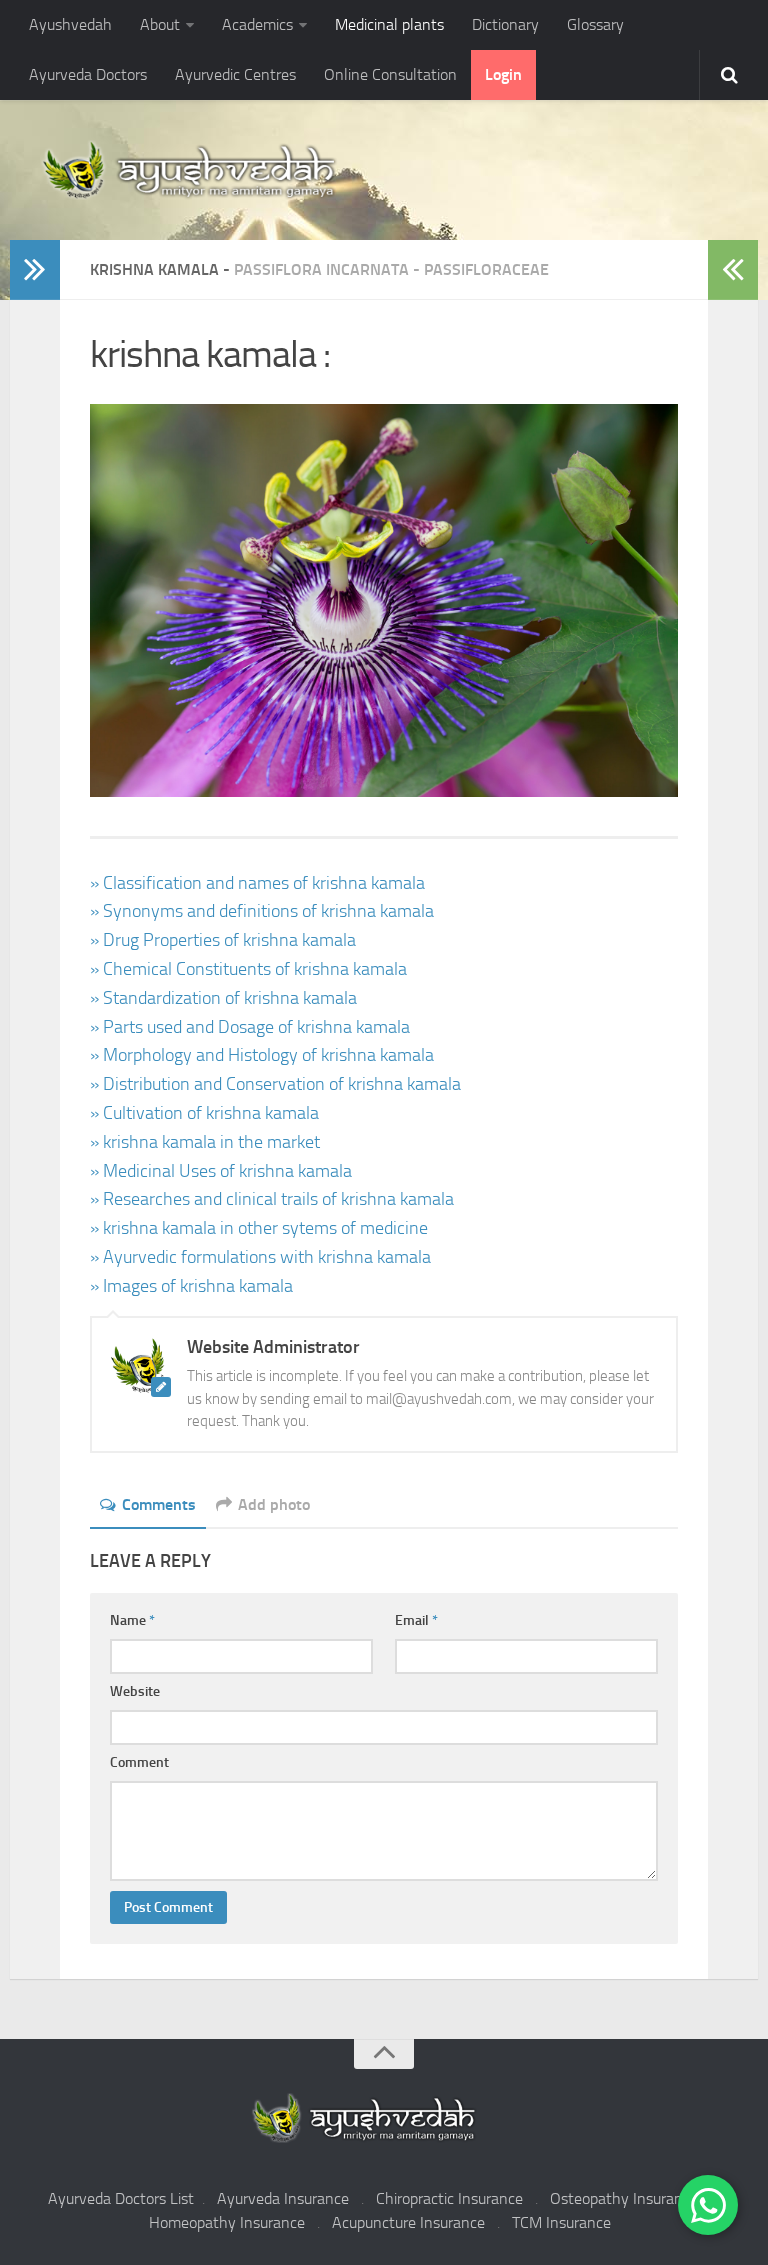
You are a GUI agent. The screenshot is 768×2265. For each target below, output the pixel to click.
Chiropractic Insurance (449, 2198)
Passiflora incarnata (321, 269)
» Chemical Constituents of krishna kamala (248, 969)
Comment (139, 1762)
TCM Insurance (561, 2222)
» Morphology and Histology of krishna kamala (262, 1055)
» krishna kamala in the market (205, 1142)
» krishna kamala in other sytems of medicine (259, 1228)
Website (135, 1691)
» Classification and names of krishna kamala (257, 883)
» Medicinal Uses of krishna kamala (221, 1171)
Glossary (595, 24)
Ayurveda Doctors (88, 74)
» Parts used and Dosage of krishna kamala (250, 1027)
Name (132, 1620)
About (160, 24)
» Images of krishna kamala (191, 1286)
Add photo (274, 1504)
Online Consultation (390, 74)
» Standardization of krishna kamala (223, 998)
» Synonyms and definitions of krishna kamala (262, 911)
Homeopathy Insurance (227, 2222)
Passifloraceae (486, 269)
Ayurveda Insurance (283, 2198)
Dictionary (505, 24)
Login (503, 74)
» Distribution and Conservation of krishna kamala (275, 1084)
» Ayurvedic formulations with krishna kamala (260, 1257)
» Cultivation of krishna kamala (204, 1113)
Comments (159, 1504)
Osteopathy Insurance (624, 2198)
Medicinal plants (389, 24)
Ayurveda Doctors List (121, 2198)
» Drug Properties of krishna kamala (223, 940)
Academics (257, 24)
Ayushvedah (70, 24)
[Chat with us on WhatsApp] (708, 2205)
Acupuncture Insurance (408, 2222)
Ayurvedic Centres (235, 74)
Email (416, 1620)
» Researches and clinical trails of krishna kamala (272, 1199)
